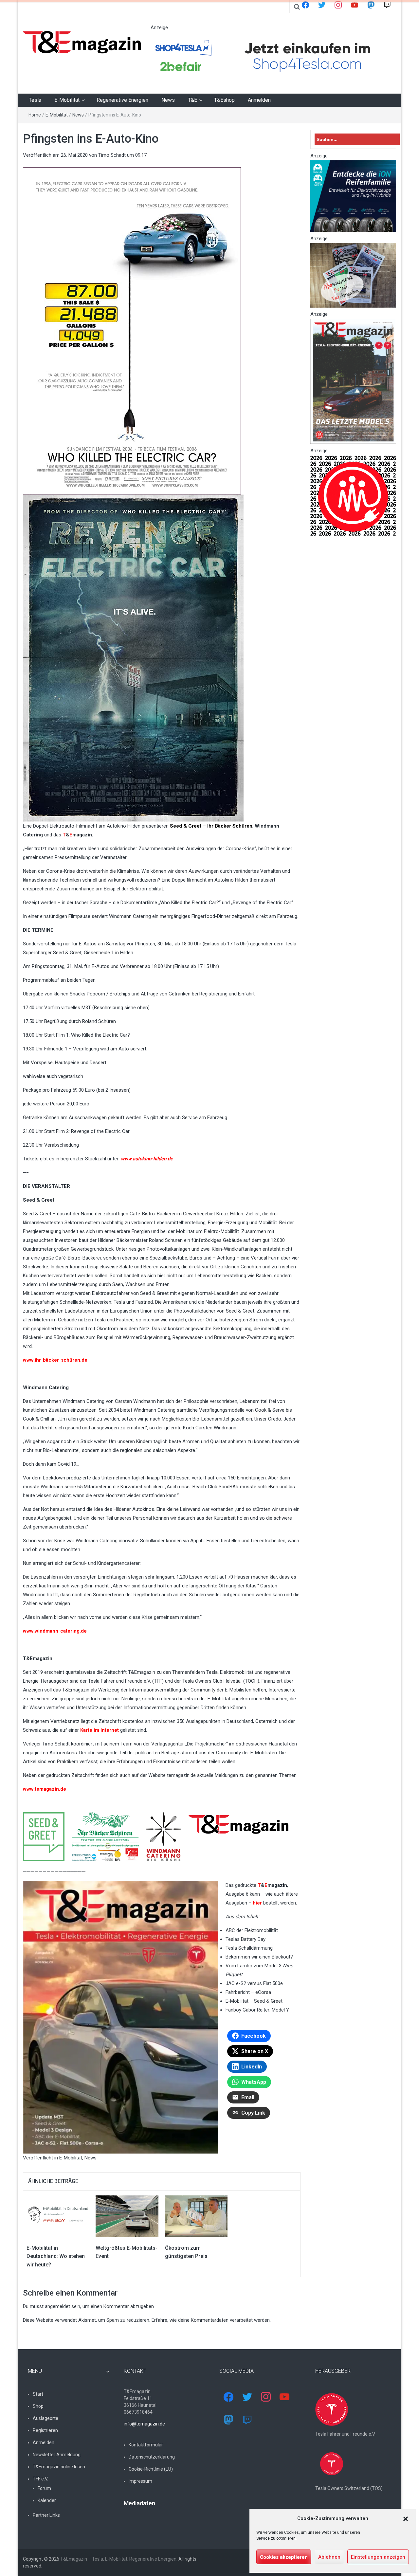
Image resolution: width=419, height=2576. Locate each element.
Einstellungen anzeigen (378, 2557)
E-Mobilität (67, 100)
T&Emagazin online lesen (59, 2467)
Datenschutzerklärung (152, 2457)
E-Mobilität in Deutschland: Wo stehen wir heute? (56, 2256)
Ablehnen (329, 2557)
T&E (192, 100)
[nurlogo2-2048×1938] (353, 495)
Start (38, 2394)
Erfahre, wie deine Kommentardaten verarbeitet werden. (211, 2320)
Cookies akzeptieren (284, 2557)
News (168, 100)
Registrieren (45, 2430)
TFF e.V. (40, 2479)
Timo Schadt (112, 155)
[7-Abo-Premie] (353, 275)
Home (35, 115)
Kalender (47, 2500)
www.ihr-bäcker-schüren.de (55, 1360)
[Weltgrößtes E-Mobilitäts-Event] (127, 2216)
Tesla (35, 100)
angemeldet (57, 2306)
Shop (38, 2406)
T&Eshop (224, 100)
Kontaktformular (146, 2445)
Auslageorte (46, 2418)
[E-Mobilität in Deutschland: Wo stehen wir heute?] (58, 2216)
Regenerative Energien (122, 100)
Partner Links (46, 2515)
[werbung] (270, 56)
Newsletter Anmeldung (57, 2455)
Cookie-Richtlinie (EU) (151, 2469)
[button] (406, 2519)
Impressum (140, 2481)
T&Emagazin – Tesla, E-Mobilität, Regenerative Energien (118, 2559)
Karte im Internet (100, 1730)
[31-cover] (353, 381)
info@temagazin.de (144, 2424)
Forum (44, 2488)
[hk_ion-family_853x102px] (353, 196)
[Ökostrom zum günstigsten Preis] (196, 2216)
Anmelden (259, 100)
